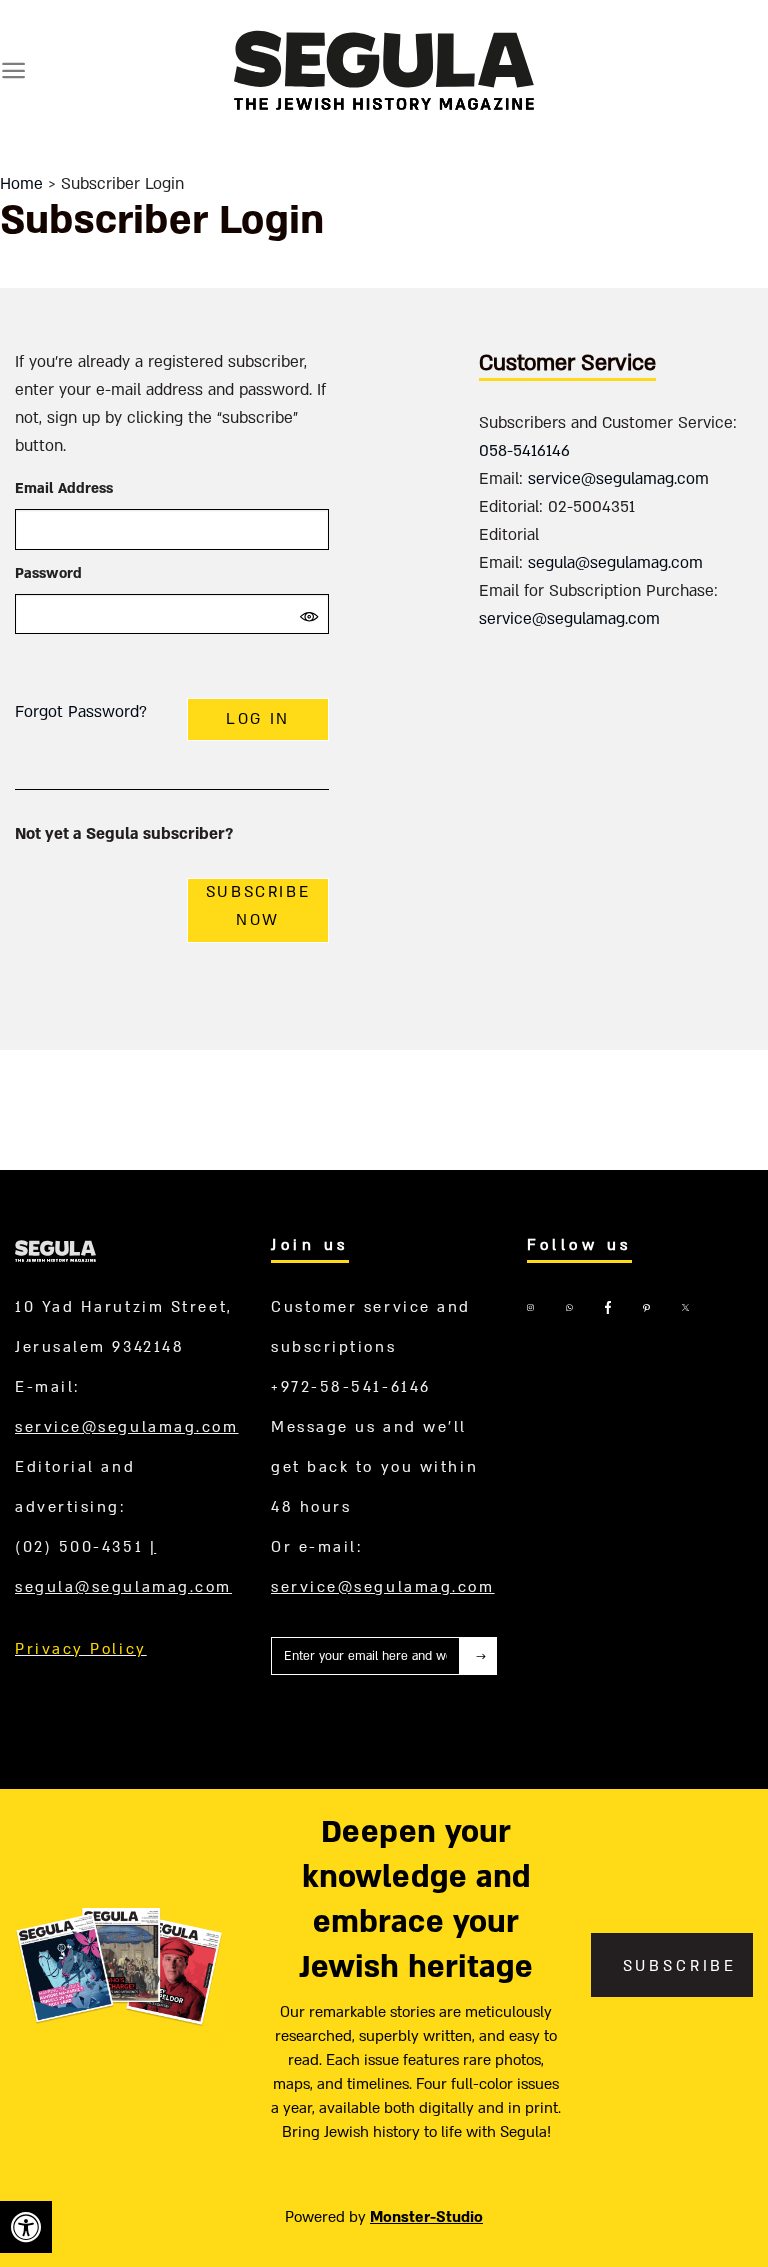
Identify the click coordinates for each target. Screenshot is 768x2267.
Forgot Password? (81, 712)
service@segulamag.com (618, 479)
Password (48, 573)
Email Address (64, 488)
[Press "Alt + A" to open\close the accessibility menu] (26, 2227)
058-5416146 (524, 451)
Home (21, 184)
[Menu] (13, 70)
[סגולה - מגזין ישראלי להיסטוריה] (384, 69)
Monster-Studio (426, 2217)
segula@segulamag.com (615, 563)
